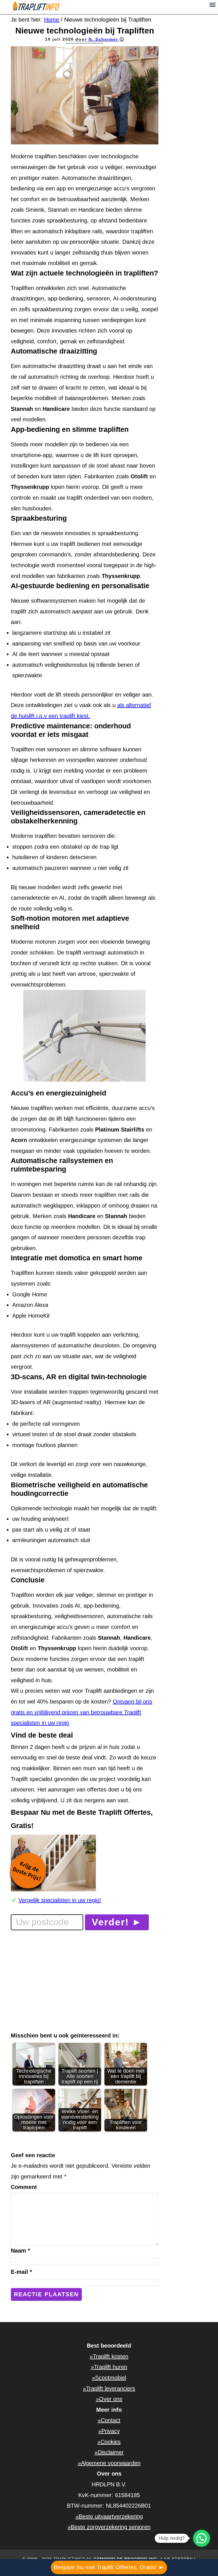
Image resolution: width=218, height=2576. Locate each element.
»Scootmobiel (109, 2378)
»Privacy (109, 2431)
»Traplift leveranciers (109, 2388)
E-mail (21, 2272)
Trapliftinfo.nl (62, 7)
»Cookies (109, 2442)
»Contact (109, 2420)
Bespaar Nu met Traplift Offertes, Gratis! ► (109, 2567)
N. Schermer (103, 39)
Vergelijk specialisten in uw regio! (60, 1900)
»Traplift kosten (109, 2356)
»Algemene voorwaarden (109, 2463)
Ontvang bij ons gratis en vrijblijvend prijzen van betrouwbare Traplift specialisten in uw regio (81, 1712)
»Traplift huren (109, 2367)
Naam (20, 2251)
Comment (24, 2187)
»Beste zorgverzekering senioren (109, 2527)
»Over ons (109, 2399)
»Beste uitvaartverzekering (109, 2516)
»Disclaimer (109, 2452)
